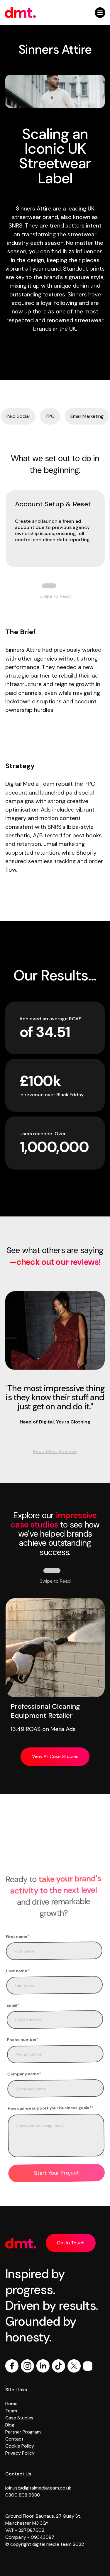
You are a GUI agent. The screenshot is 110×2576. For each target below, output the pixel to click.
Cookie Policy (20, 2446)
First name (17, 1936)
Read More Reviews (55, 1451)
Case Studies (19, 2418)
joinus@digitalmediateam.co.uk (38, 2488)
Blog (10, 2425)
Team (11, 2411)
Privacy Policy (20, 2453)
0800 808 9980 (23, 2495)
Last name (17, 1971)
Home (11, 2404)
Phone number (23, 2040)
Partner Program (23, 2432)
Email (13, 2005)
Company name (24, 2074)
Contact (14, 2439)
